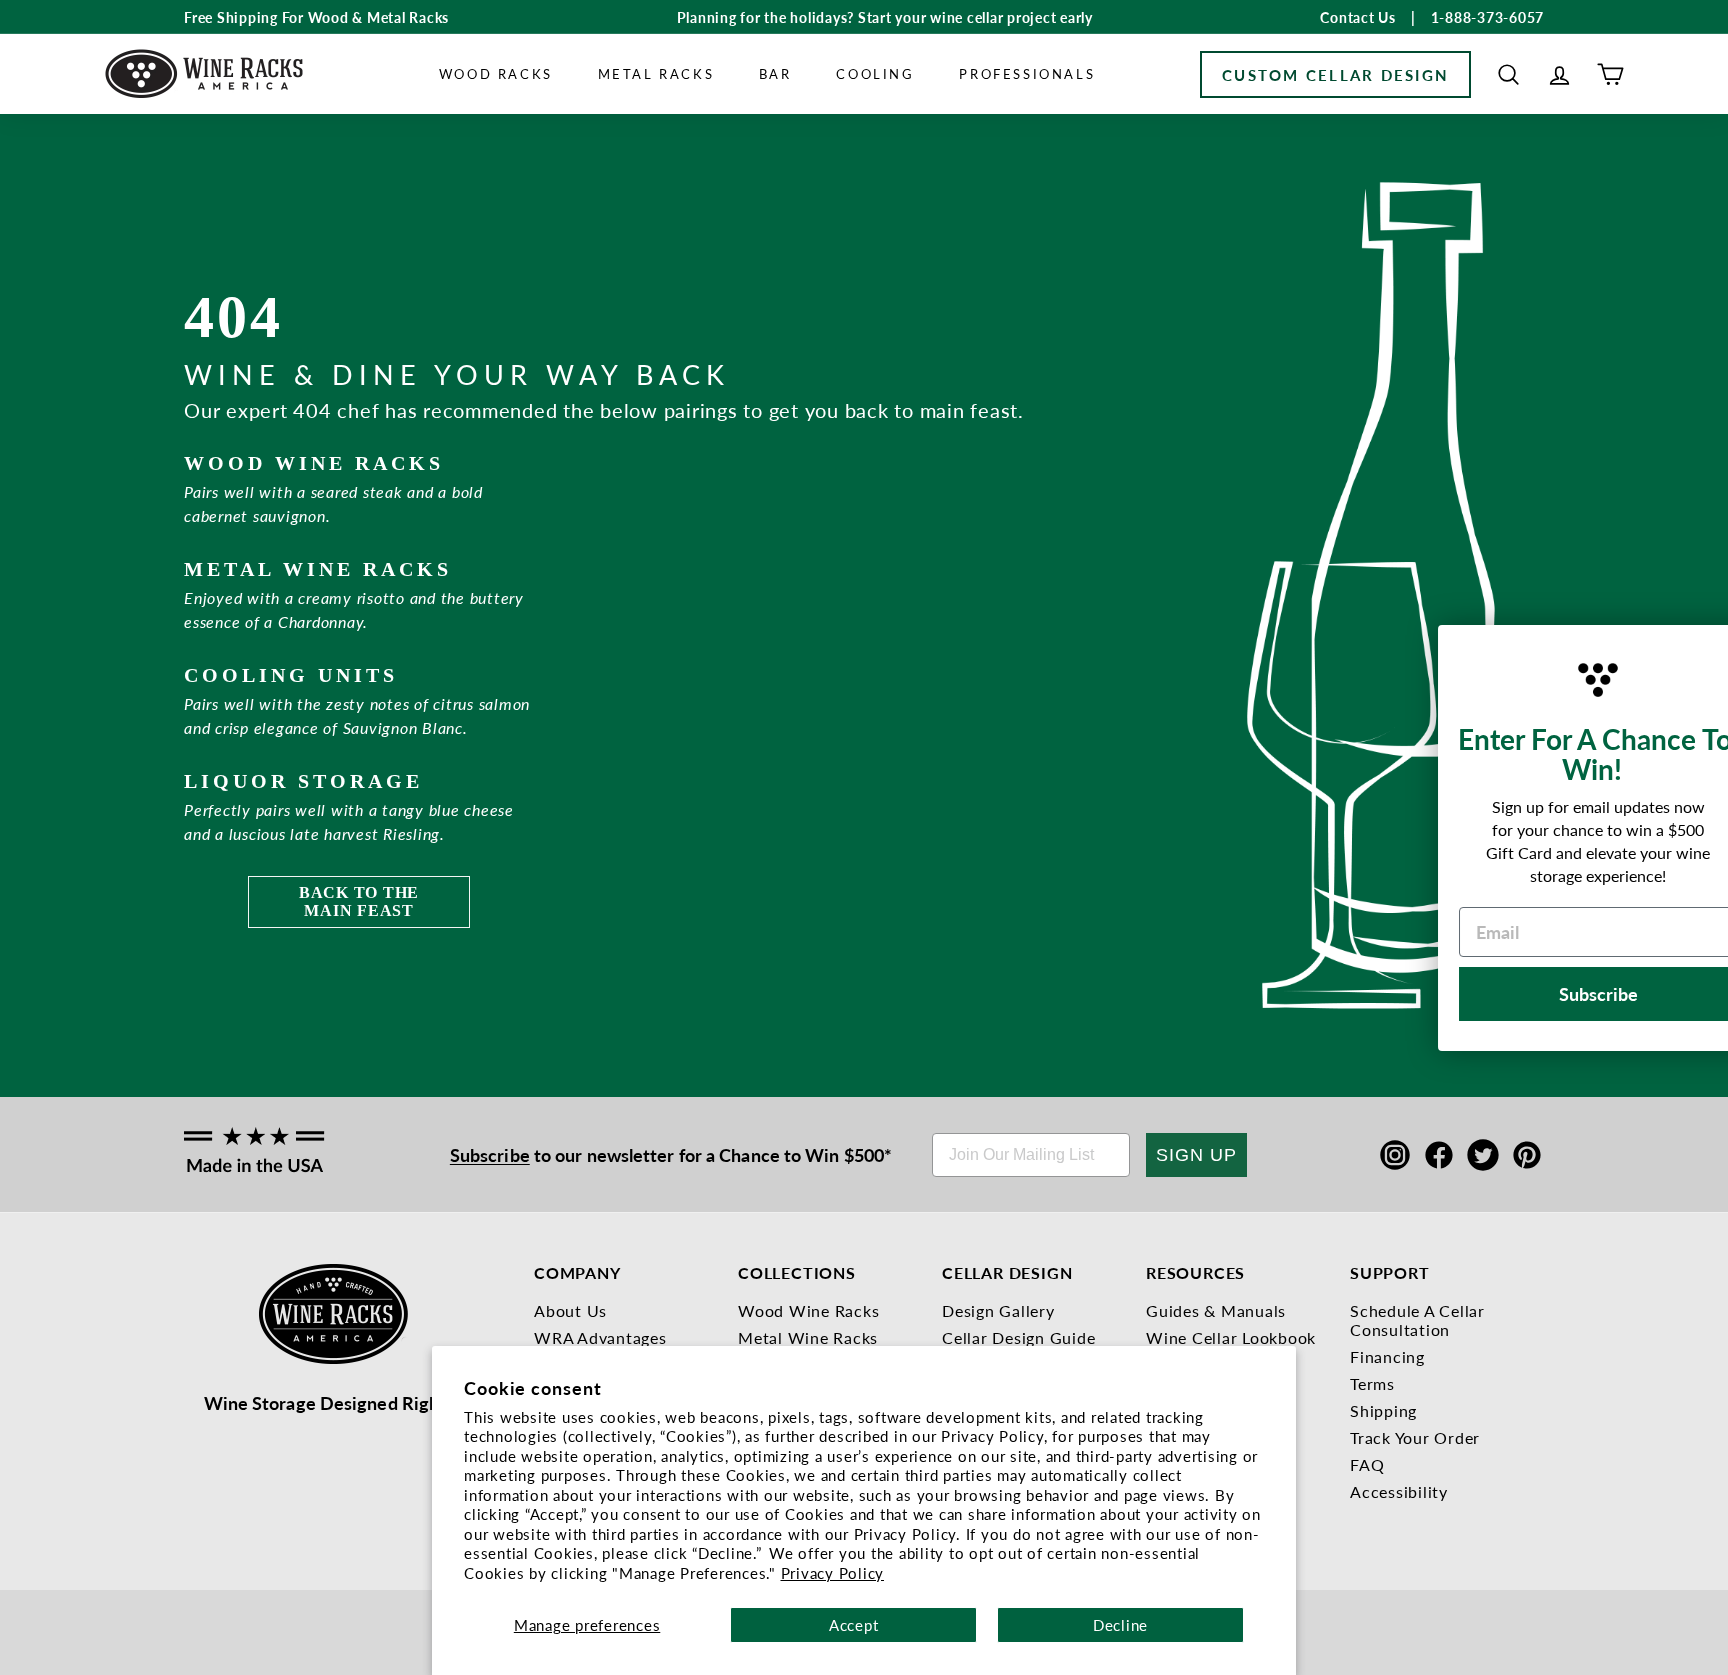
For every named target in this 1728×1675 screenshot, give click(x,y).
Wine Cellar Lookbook (1231, 1337)
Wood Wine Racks (808, 1310)
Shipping (1383, 1410)
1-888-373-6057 (1488, 17)
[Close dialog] (1688, 645)
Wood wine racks (314, 463)
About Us (570, 1310)
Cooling (875, 73)
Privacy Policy (833, 1572)
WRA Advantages (600, 1337)
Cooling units (291, 675)
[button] (1508, 74)
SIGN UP (1196, 1155)
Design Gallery (998, 1310)
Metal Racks (656, 73)
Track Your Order (1415, 1437)
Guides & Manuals (1216, 1310)
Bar (775, 73)
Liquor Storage (303, 781)
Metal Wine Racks (808, 1337)
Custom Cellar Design (1335, 74)
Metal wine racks (318, 569)
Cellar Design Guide (1018, 1337)
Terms (1372, 1383)
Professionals (1027, 73)
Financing (1387, 1356)
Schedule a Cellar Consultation (1417, 1320)
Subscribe (490, 1154)
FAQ (1367, 1464)
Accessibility (1399, 1491)
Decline (1120, 1624)
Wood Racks (496, 73)
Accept (854, 1624)
